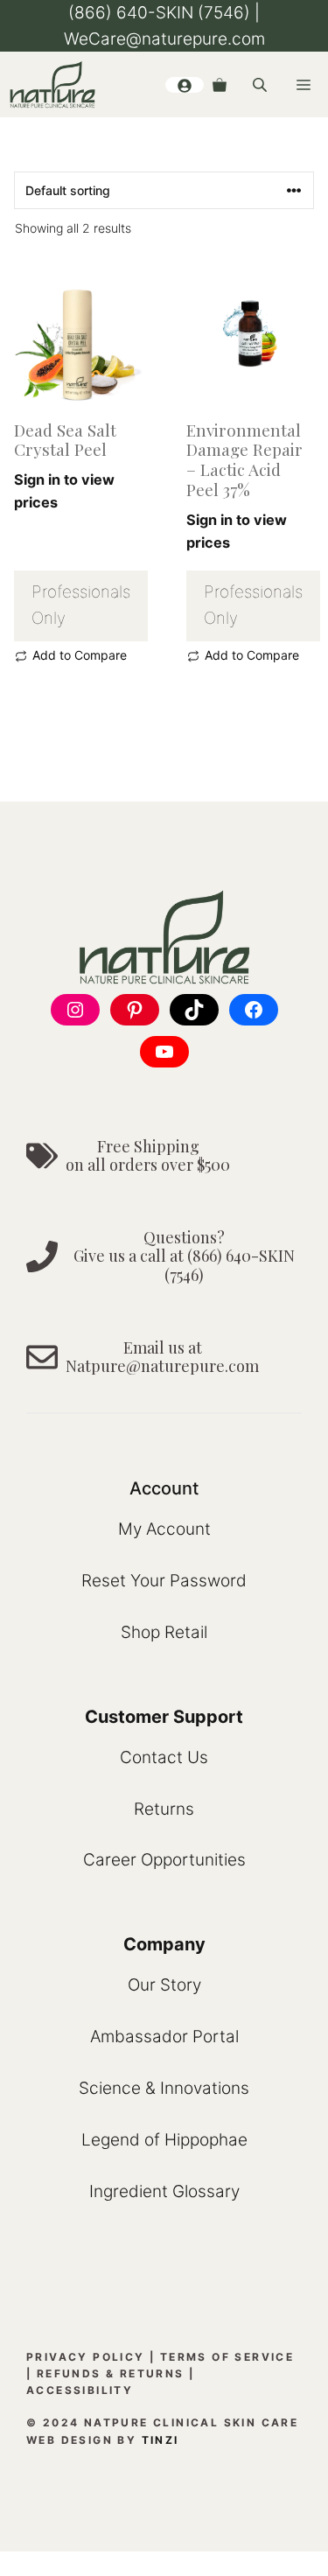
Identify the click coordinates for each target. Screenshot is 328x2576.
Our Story (164, 1985)
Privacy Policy (86, 2357)
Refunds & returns (111, 2373)
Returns (164, 1809)
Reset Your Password (164, 1581)
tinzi (161, 2440)
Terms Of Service (227, 2357)
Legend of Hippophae (164, 2140)
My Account (164, 1529)
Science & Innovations (164, 2088)
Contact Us (164, 1757)
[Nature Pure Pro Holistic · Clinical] (52, 84)
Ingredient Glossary (164, 2191)
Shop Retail (164, 1632)
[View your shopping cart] (220, 85)
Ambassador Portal (164, 2037)
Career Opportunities (164, 1860)
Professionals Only (81, 605)
